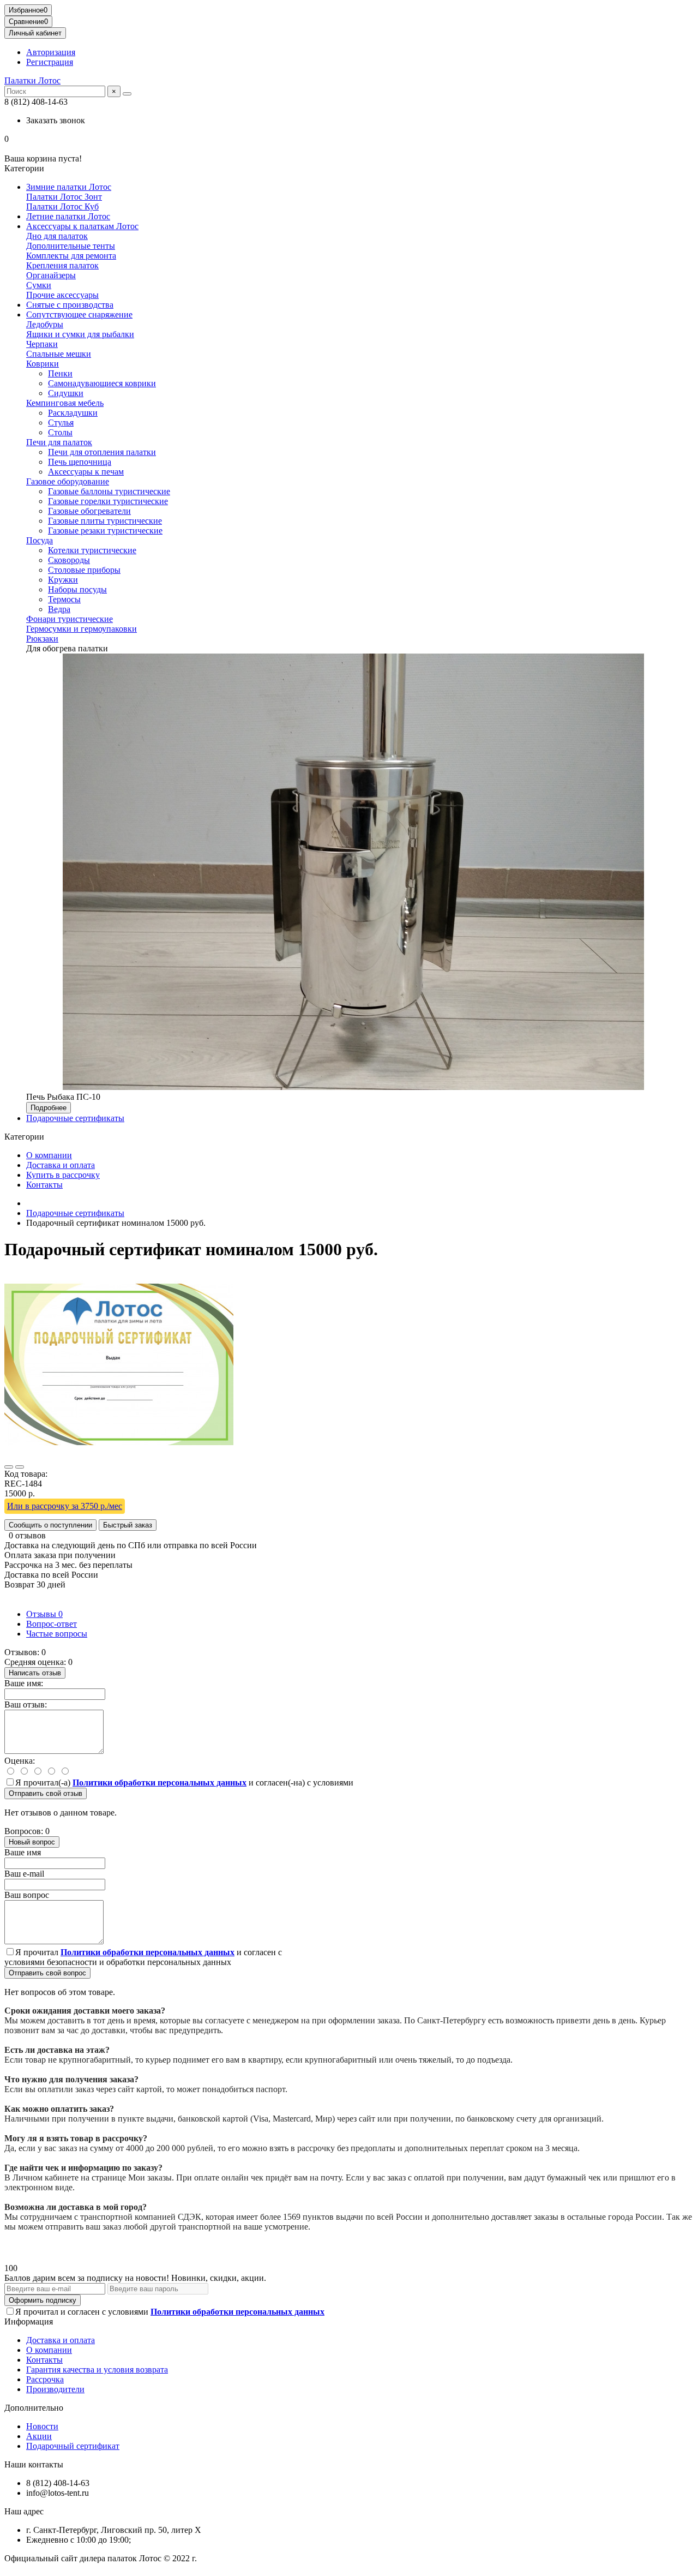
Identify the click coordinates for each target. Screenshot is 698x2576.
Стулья (61, 423)
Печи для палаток (59, 442)
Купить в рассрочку (63, 1175)
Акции (39, 2436)
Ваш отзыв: (26, 1705)
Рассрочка (45, 2379)
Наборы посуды (77, 589)
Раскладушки (73, 413)
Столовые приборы (84, 570)
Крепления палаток (62, 265)
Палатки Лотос (32, 80)
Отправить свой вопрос (47, 1973)
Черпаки (42, 344)
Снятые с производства (70, 305)
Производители (55, 2389)
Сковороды (69, 560)
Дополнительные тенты (71, 246)
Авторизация (51, 52)
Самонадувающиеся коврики (102, 383)
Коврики (43, 364)
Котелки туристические (92, 550)
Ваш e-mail (24, 1874)
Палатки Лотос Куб (62, 206)
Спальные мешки (59, 354)
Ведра (59, 609)
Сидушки (66, 393)
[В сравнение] (20, 1467)
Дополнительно (34, 2408)
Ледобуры (45, 324)
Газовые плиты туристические (105, 521)
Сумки (39, 285)
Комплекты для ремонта (71, 256)
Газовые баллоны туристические (109, 491)
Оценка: (20, 1761)
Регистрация (50, 62)
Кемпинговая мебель (65, 403)
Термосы (64, 599)
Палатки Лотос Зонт (64, 197)
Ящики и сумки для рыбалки (80, 334)
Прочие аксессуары (62, 295)
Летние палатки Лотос (68, 216)
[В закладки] (9, 1467)
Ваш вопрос (27, 1895)
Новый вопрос (32, 1842)
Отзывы (44, 1614)
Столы (60, 432)
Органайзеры (51, 275)
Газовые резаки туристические (105, 531)
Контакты (44, 1185)
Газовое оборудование (68, 481)
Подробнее (49, 1108)
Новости (42, 2426)
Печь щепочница (80, 462)
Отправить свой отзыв (46, 1793)
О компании (49, 1155)
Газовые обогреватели (89, 511)
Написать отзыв (35, 1673)
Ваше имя (23, 1852)
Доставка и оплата (61, 1165)
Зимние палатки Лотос (69, 187)
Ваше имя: (24, 1683)
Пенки (60, 373)
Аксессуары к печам (86, 472)
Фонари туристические (70, 619)
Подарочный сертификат (73, 2446)
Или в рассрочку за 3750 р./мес (65, 1506)
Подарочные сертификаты (75, 1118)
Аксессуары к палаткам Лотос (82, 226)
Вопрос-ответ (52, 1624)
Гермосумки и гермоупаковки (82, 629)
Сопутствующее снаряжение (79, 314)
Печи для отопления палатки (102, 452)
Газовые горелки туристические (108, 501)
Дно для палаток (57, 236)
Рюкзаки (42, 639)
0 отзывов (27, 1535)
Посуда (40, 540)
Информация (29, 2322)
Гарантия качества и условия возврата (97, 2370)
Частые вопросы (57, 1634)
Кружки (63, 580)
